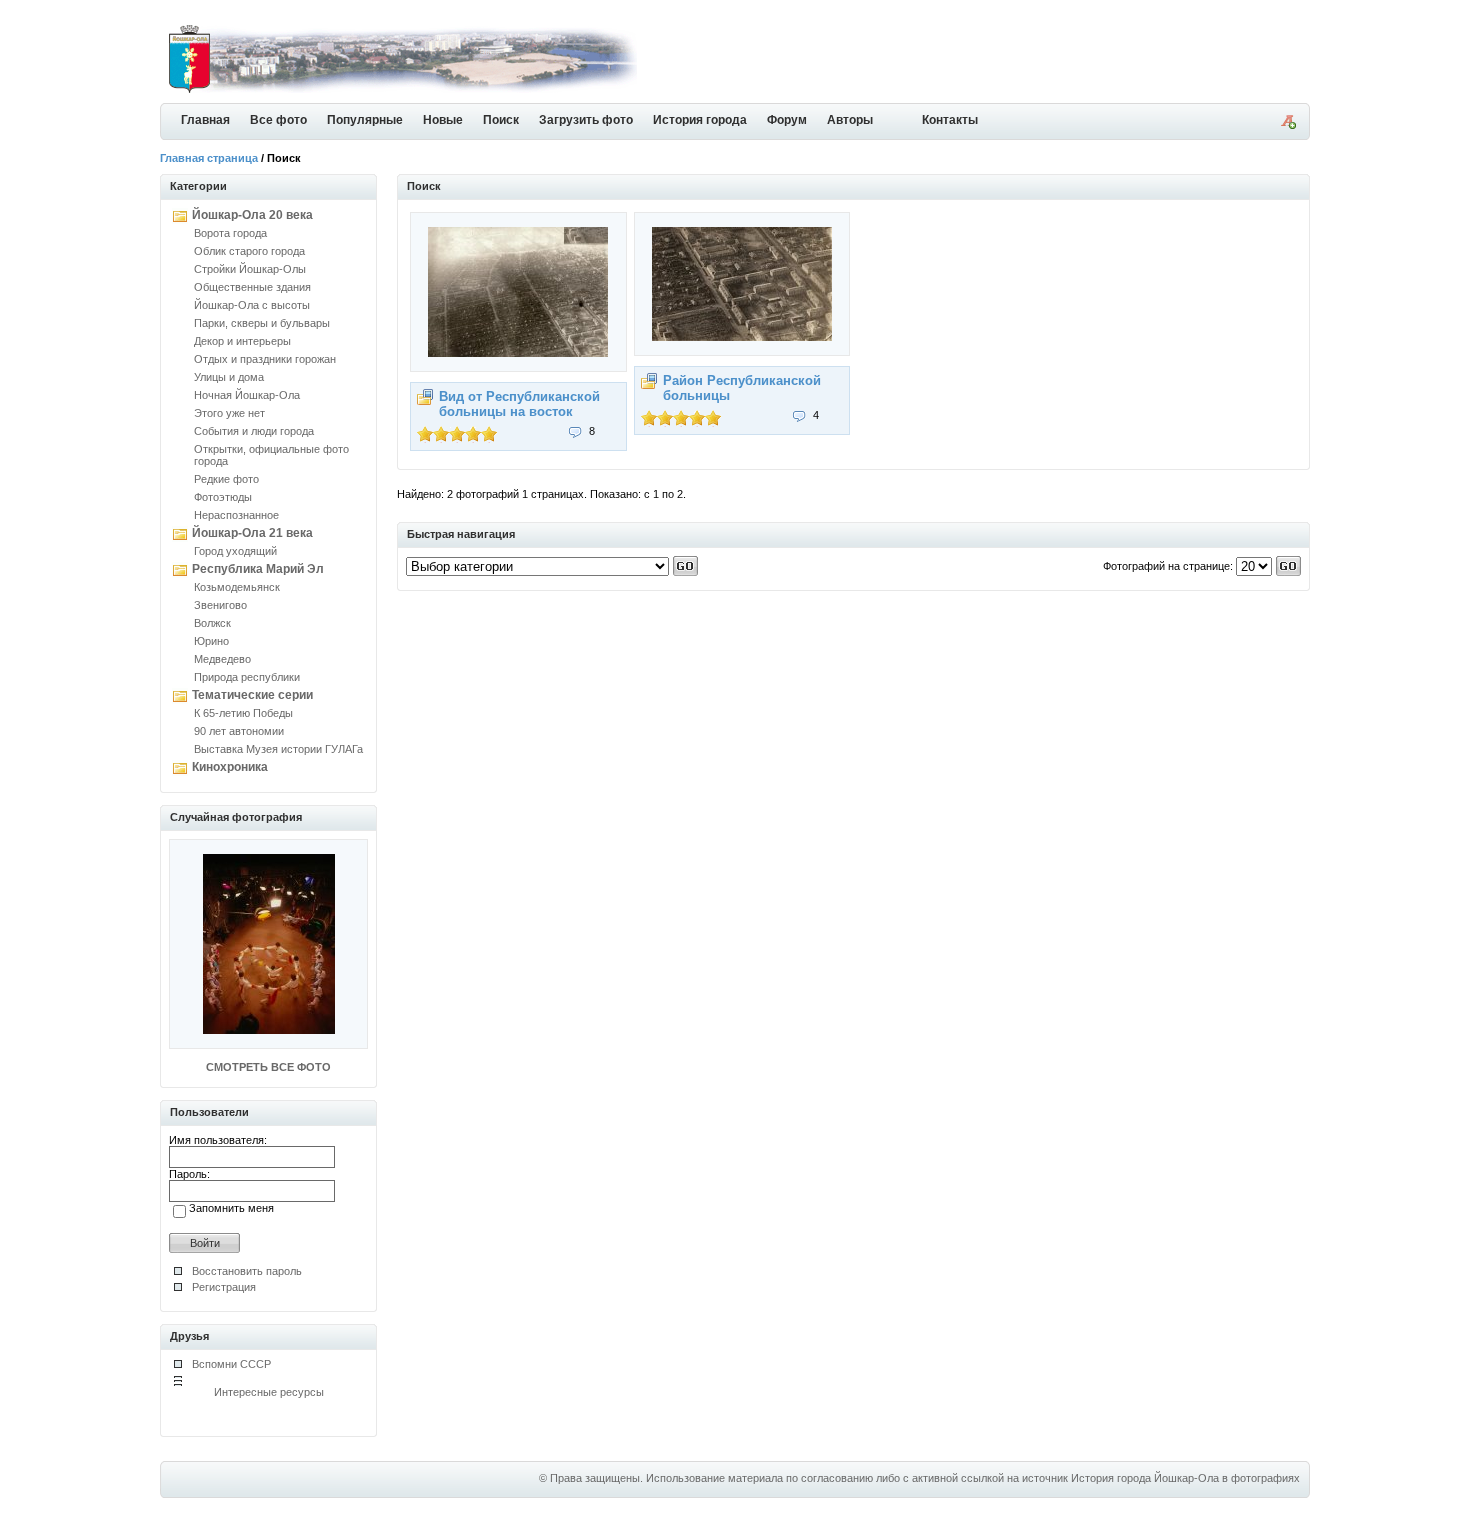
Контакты (950, 120)
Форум (787, 120)
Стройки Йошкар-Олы (250, 269)
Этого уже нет (229, 413)
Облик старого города (249, 251)
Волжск (212, 623)
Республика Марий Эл (258, 569)
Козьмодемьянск (237, 587)
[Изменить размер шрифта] (1288, 125)
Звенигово (220, 605)
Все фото (278, 120)
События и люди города (254, 431)
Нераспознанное (236, 515)
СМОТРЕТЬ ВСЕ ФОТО (268, 1067)
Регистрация (224, 1287)
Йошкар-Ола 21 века (252, 533)
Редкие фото (226, 479)
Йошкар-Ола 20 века (252, 215)
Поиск (501, 120)
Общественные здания (252, 287)
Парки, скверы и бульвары (262, 323)
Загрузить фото (586, 120)
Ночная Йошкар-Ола (247, 395)
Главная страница (209, 158)
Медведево (222, 659)
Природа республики (247, 677)
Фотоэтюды (223, 497)
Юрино (211, 641)
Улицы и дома (229, 377)
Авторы (850, 120)
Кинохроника (230, 767)
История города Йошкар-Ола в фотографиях (1185, 1478)
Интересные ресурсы (269, 1392)
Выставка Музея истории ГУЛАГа (278, 749)
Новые (443, 120)
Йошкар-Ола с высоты (252, 305)
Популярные (365, 120)
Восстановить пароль (247, 1271)
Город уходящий (235, 551)
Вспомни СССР (231, 1364)
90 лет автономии (239, 731)
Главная (205, 120)
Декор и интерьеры (242, 341)
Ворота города (230, 233)
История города (700, 120)
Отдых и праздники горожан (265, 359)
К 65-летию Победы (243, 713)
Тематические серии (252, 695)
